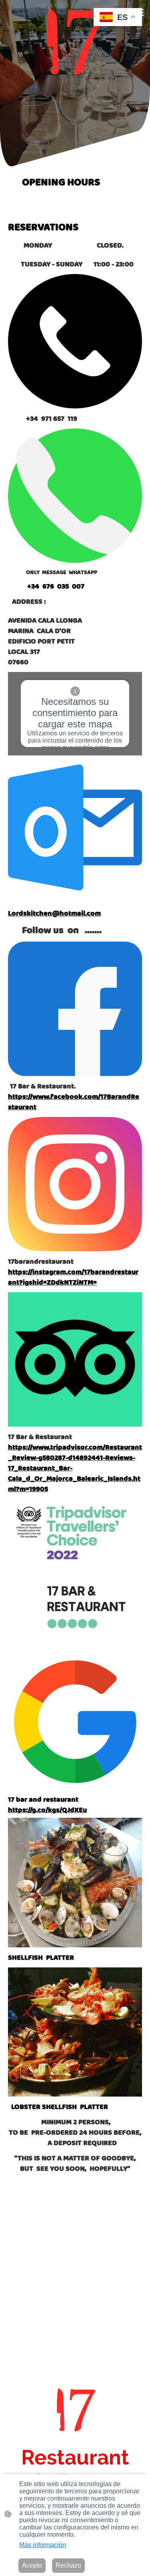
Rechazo (68, 2565)
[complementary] (118, 18)
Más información (43, 2545)
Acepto (32, 2565)
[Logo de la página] (75, 41)
